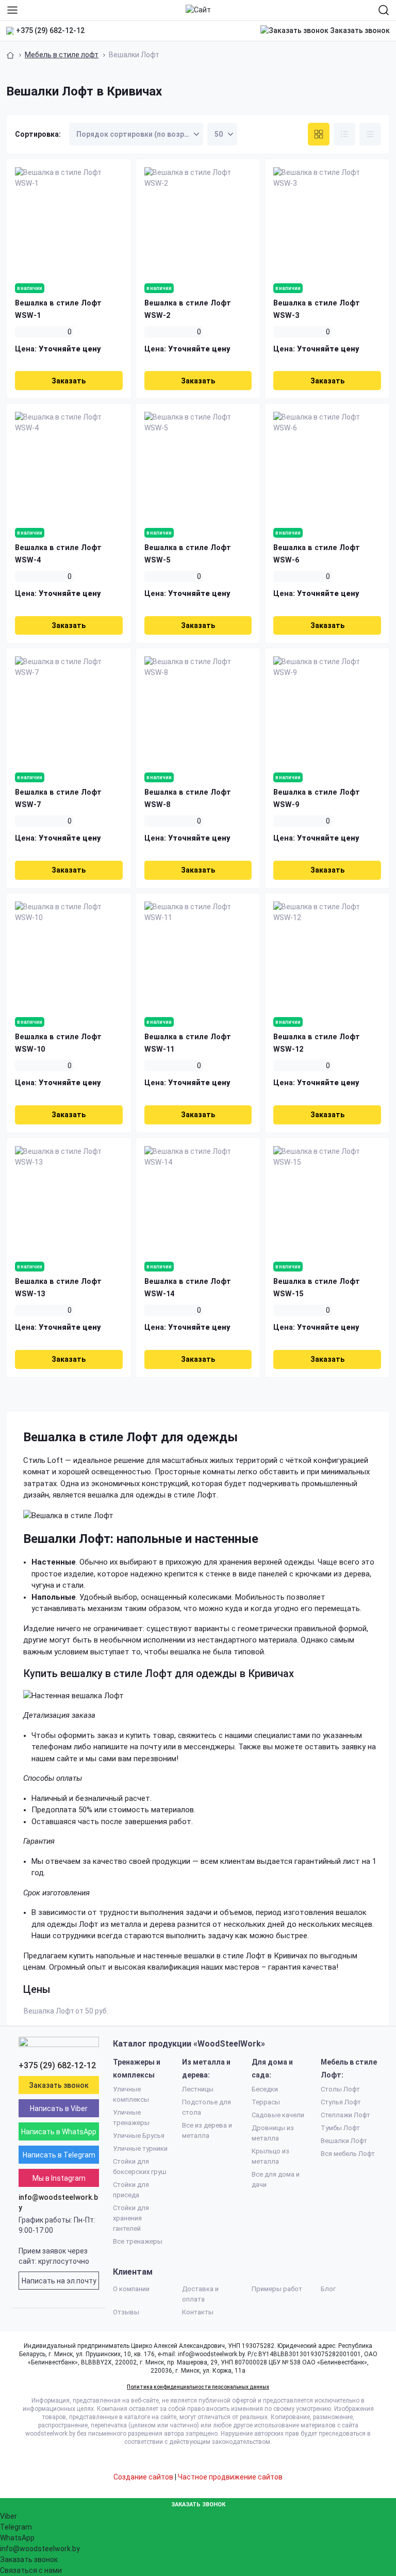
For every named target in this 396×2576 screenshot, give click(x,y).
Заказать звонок (359, 30)
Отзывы (126, 2312)
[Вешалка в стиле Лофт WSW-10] (69, 955)
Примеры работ (277, 2289)
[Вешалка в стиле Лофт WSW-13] (69, 1200)
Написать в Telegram (59, 2155)
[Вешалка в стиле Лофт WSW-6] (327, 466)
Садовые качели (278, 2115)
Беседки (265, 2089)
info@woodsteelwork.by (58, 2202)
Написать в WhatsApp (59, 2132)
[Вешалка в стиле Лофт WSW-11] (198, 955)
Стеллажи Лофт (345, 2115)
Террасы (266, 2102)
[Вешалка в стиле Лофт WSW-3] (327, 221)
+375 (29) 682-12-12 (50, 30)
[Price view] (370, 134)
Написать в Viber (59, 2108)
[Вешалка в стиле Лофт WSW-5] (198, 466)
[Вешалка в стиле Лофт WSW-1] (69, 221)
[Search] (384, 10)
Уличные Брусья (139, 2136)
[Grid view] (319, 134)
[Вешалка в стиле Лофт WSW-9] (327, 710)
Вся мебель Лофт (348, 2154)
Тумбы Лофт (340, 2128)
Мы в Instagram (59, 2178)
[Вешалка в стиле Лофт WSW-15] (327, 1200)
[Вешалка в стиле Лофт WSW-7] (69, 710)
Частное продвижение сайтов (230, 2477)
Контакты (198, 2312)
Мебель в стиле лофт (62, 55)
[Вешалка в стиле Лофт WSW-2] (198, 221)
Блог (328, 2289)
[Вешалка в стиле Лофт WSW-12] (327, 955)
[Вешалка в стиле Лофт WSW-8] (198, 710)
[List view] (344, 134)
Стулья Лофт (341, 2102)
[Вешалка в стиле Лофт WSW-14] (198, 1200)
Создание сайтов (143, 2477)
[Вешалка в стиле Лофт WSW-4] (69, 466)
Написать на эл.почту (59, 2281)
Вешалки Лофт (344, 2141)
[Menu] (12, 10)
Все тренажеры (138, 2241)
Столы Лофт (340, 2089)
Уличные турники (140, 2148)
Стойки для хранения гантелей (131, 2218)
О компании (131, 2289)
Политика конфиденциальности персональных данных (198, 2387)
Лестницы (198, 2089)
